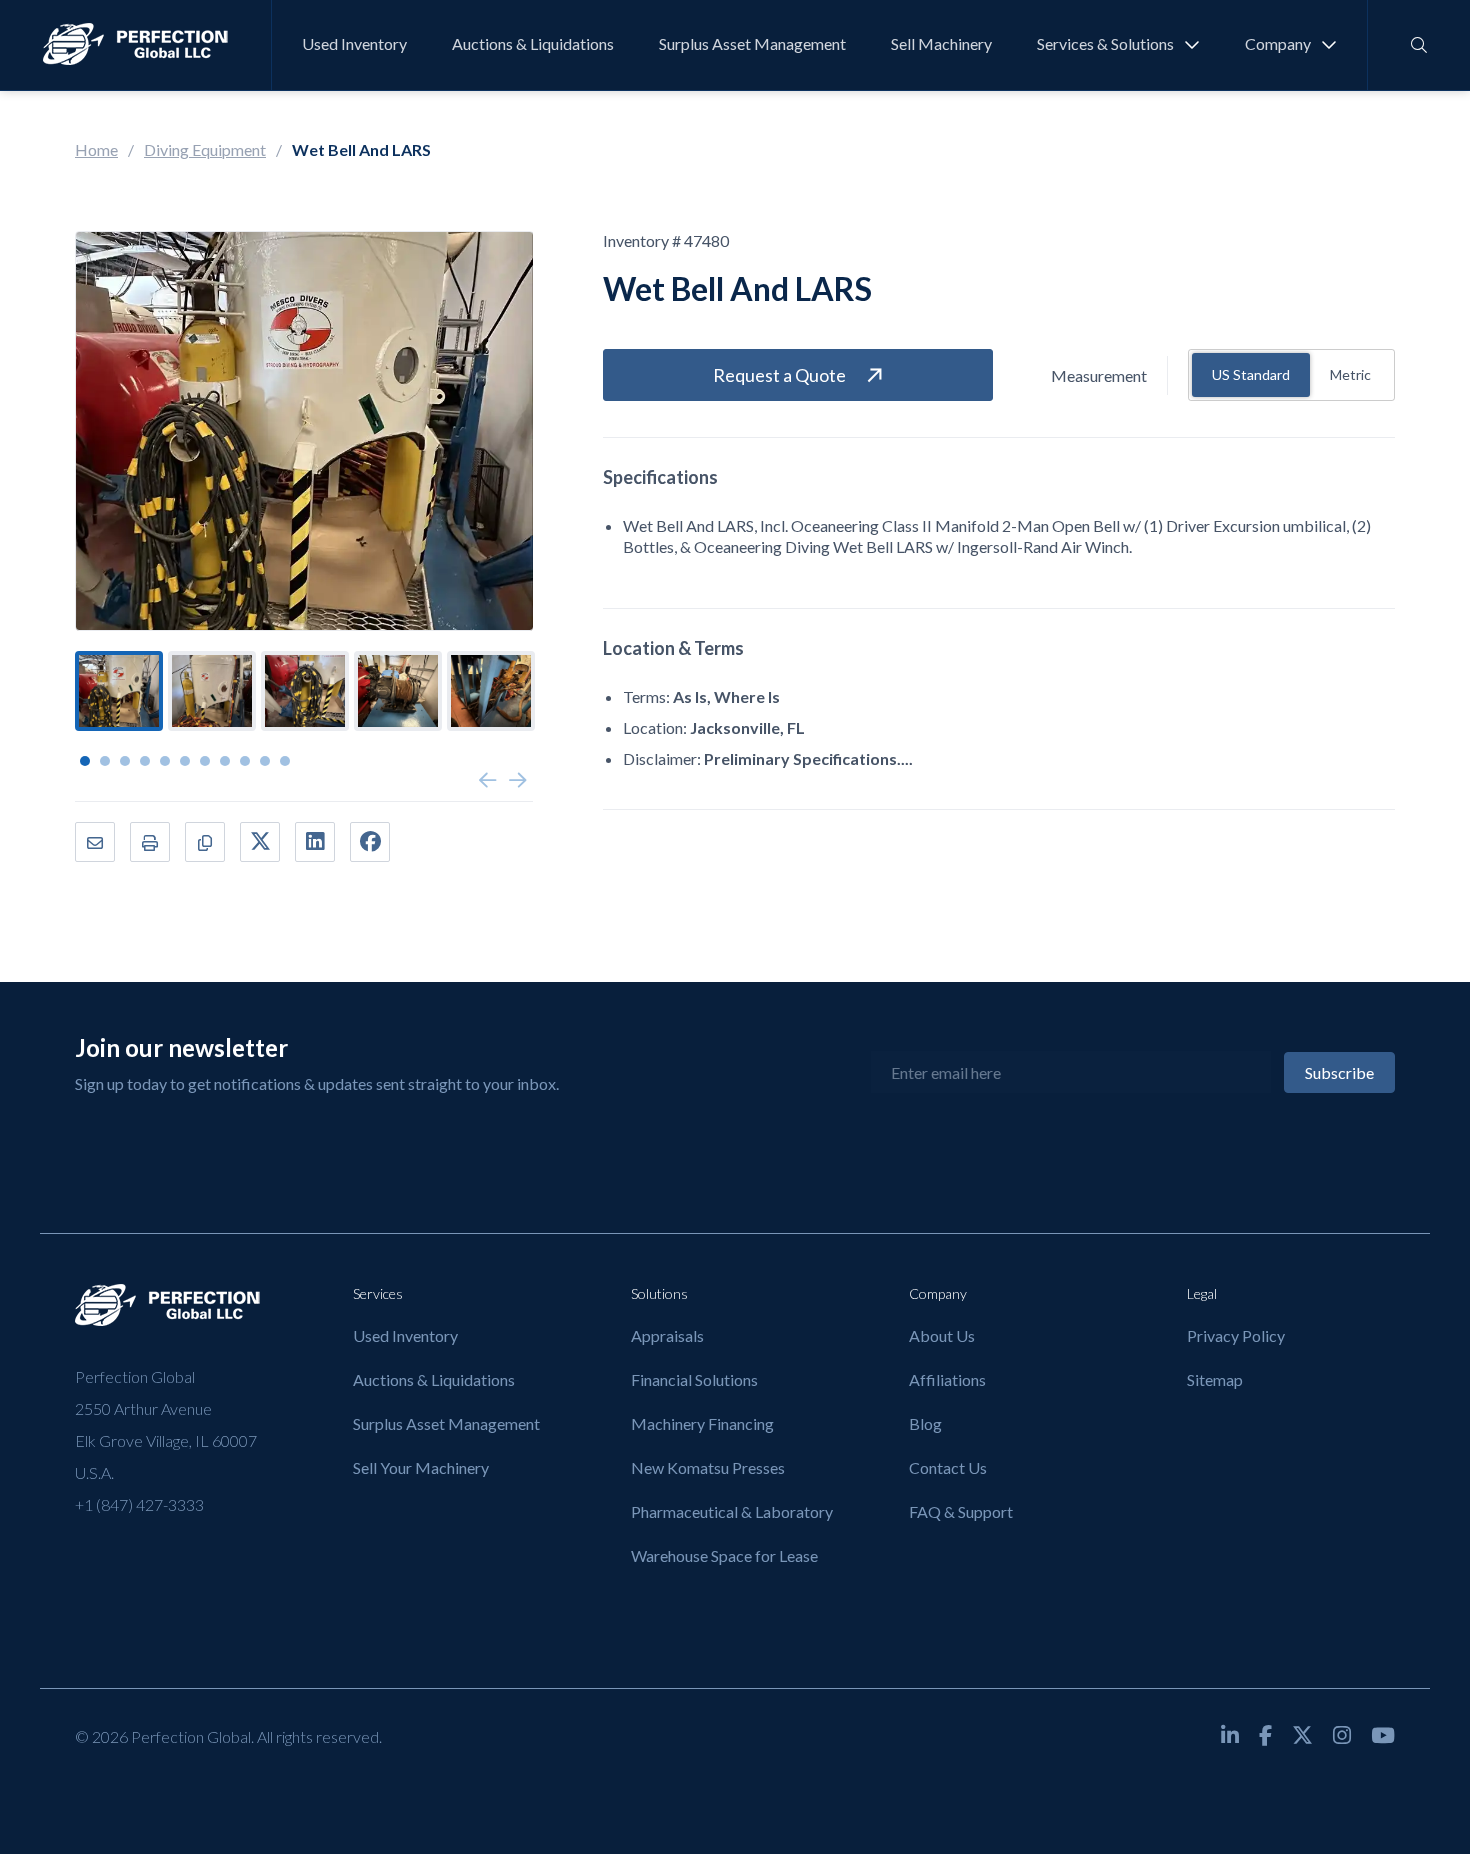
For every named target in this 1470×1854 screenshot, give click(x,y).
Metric (1350, 374)
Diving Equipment (205, 149)
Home (96, 149)
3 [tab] (125, 761)
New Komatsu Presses (708, 1467)
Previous (488, 781)
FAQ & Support (961, 1511)
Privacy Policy (1236, 1335)
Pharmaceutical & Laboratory (732, 1511)
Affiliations (947, 1379)
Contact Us (948, 1467)
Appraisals (667, 1335)
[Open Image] (304, 431)
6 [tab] (185, 761)
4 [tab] (145, 761)
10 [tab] (265, 761)
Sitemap (1215, 1379)
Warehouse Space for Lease (724, 1555)
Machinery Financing (702, 1423)
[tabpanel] (119, 691)
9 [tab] (245, 761)
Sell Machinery (941, 43)
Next (518, 781)
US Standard (1251, 374)
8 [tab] (225, 761)
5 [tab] (165, 761)
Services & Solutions (1105, 43)
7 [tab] (205, 761)
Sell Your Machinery (421, 1467)
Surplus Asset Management (752, 43)
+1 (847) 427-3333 (139, 1504)
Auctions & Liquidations (533, 43)
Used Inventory (354, 43)
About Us (942, 1335)
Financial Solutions (694, 1379)
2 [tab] (105, 761)
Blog (925, 1423)
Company (1278, 43)
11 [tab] (285, 761)
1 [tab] (85, 761)
